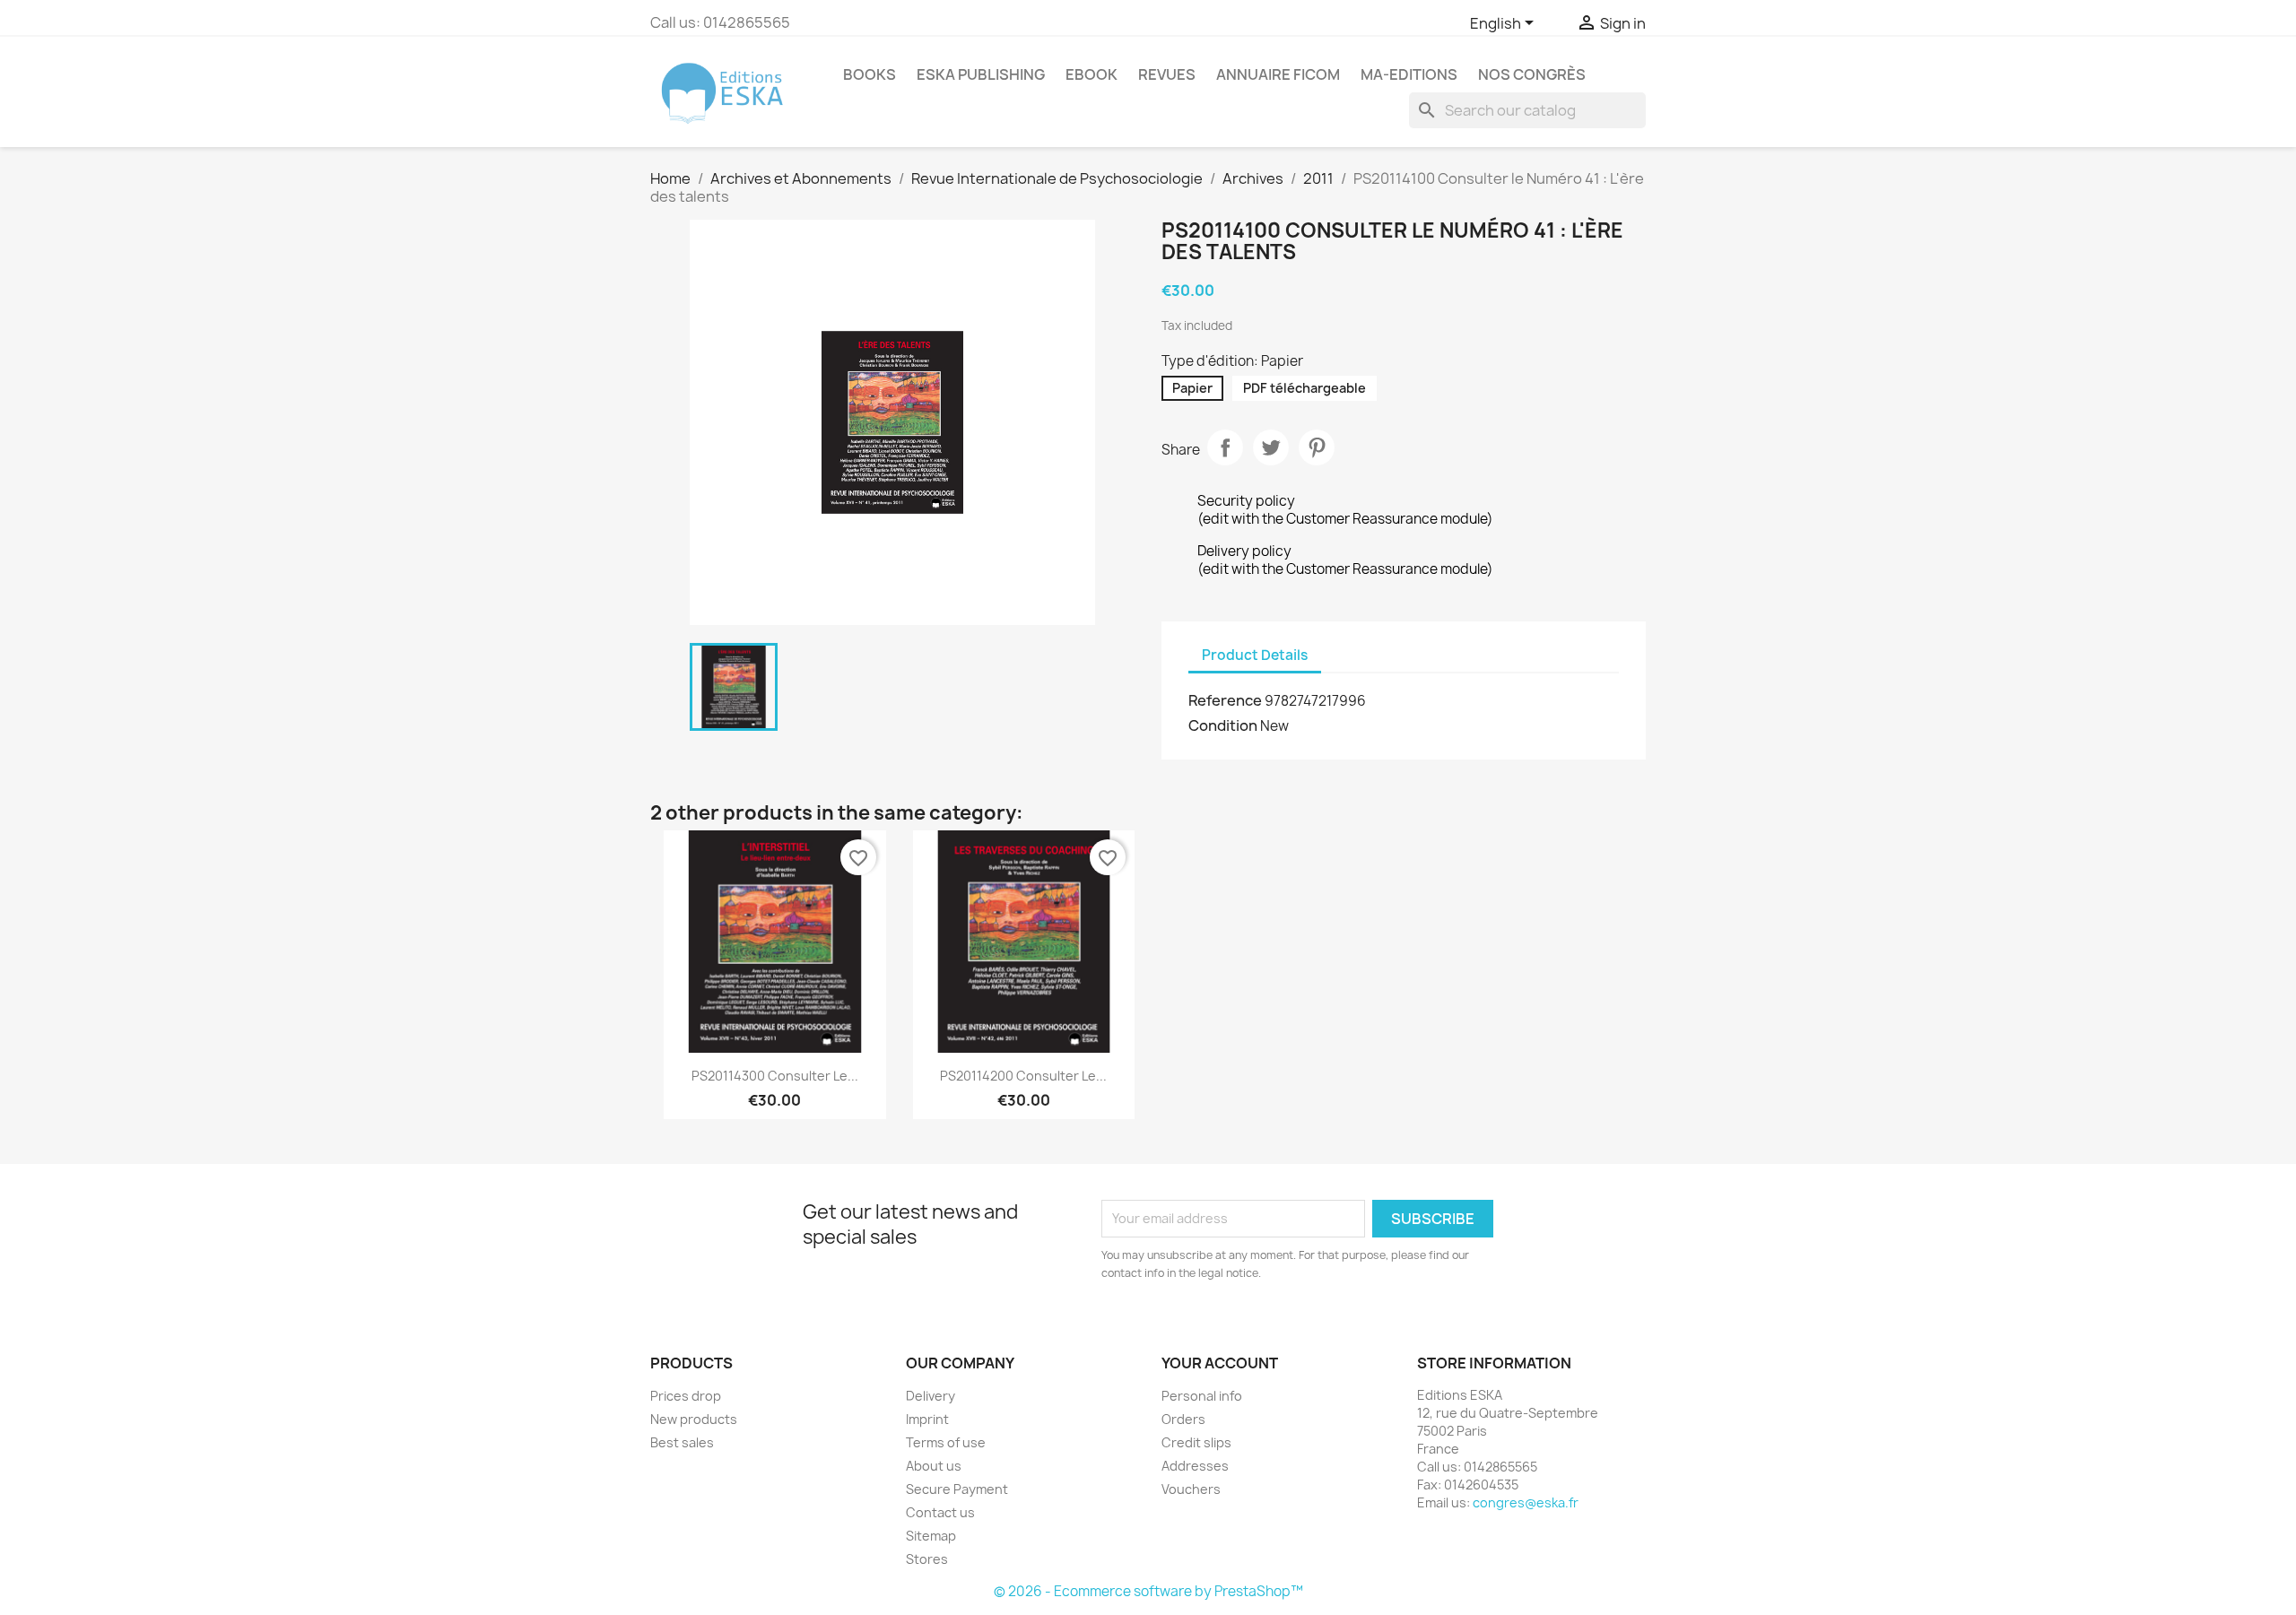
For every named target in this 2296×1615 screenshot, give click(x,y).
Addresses (1195, 1466)
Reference (1225, 700)
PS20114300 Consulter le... (775, 1076)
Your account (1220, 1363)
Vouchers (1191, 1489)
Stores (927, 1559)
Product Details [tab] (1255, 655)
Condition (1223, 725)
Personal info (1202, 1396)
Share (1225, 447)
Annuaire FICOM (1278, 74)
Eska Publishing (981, 74)
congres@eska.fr (1526, 1502)
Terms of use (946, 1442)
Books (870, 74)
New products (694, 1419)
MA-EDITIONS (1409, 74)
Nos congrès (1532, 74)
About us (934, 1466)
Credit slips (1196, 1442)
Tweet (1271, 447)
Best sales (682, 1442)
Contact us (940, 1512)
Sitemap (931, 1536)
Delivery (931, 1396)
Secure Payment (957, 1489)
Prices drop (686, 1396)
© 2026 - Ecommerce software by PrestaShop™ (1148, 1591)
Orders (1183, 1419)
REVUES (1167, 74)
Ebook (1091, 74)
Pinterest (1317, 447)
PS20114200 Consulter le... (1023, 1076)
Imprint (927, 1419)
